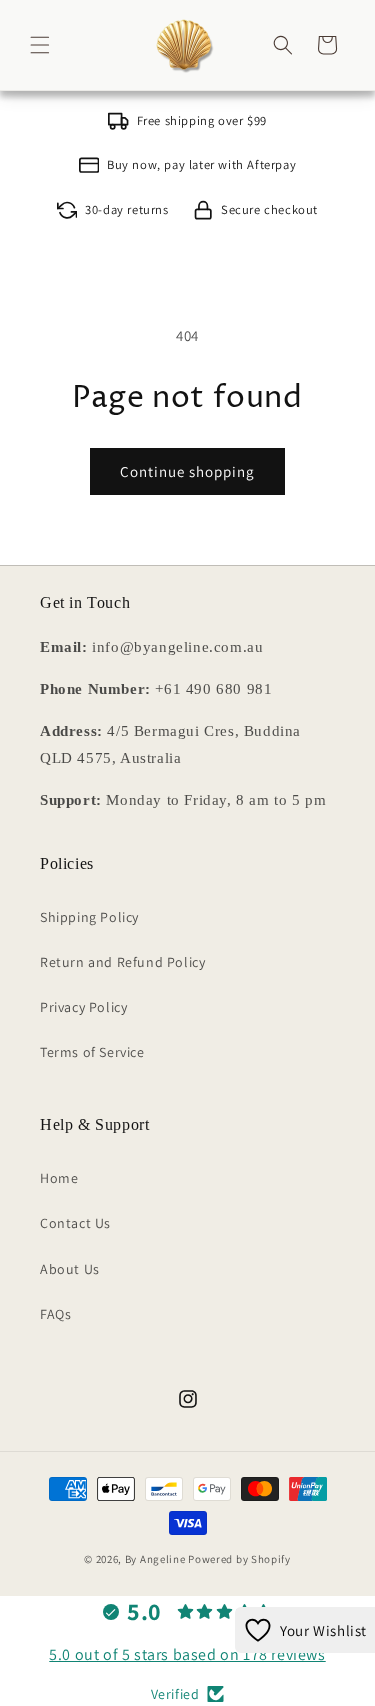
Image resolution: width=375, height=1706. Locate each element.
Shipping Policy (89, 917)
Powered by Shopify (239, 1559)
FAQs (55, 1314)
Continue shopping (187, 471)
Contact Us (75, 1223)
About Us (70, 1269)
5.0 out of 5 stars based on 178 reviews (187, 1654)
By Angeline (155, 1559)
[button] (40, 45)
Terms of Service (92, 1052)
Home (59, 1178)
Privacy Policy (83, 1007)
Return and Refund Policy (122, 962)
